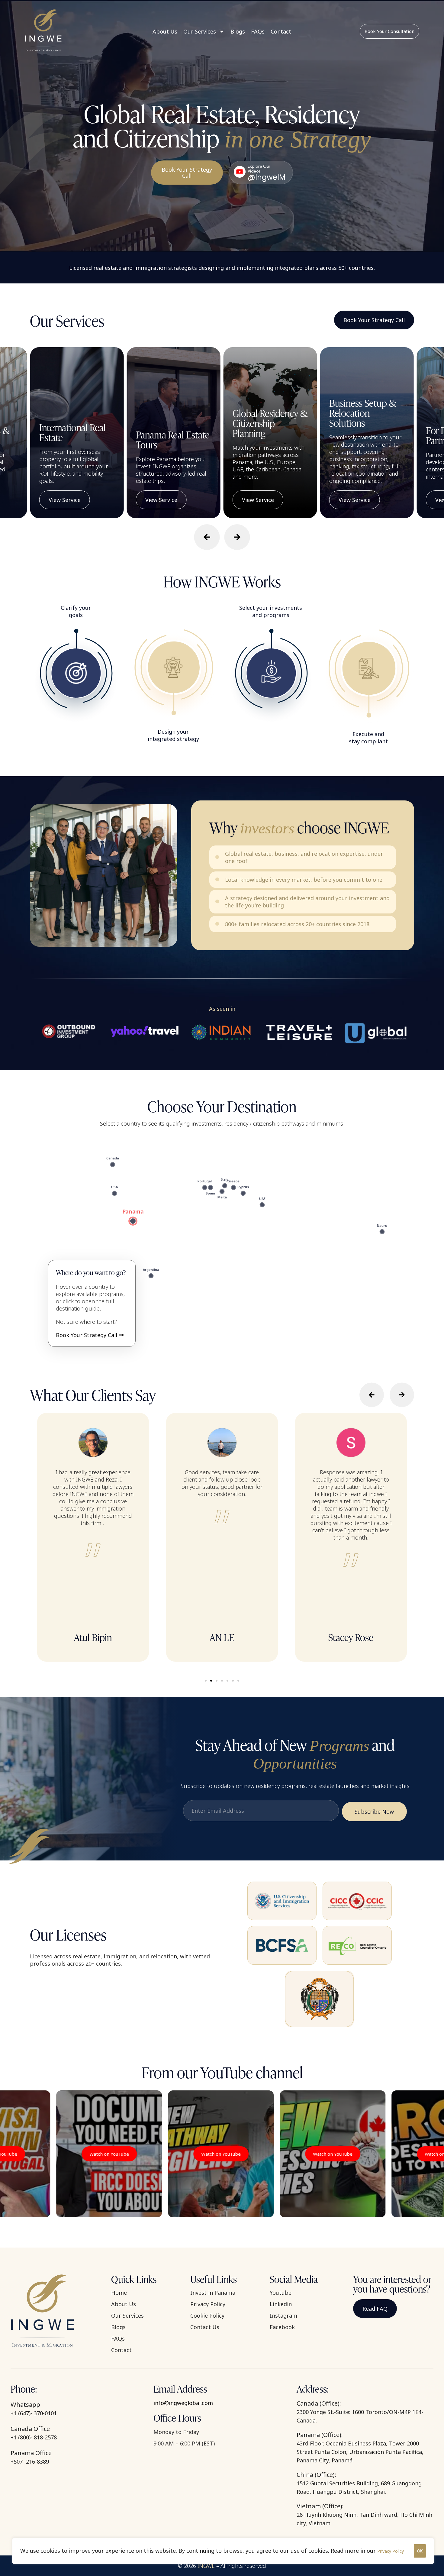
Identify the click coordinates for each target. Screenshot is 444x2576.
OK (420, 2551)
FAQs (258, 31)
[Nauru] (382, 1232)
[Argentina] (151, 1276)
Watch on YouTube (90, 2154)
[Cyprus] (243, 1193)
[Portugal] (205, 1188)
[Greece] (233, 1188)
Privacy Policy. (391, 2551)
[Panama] (133, 1221)
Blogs (238, 31)
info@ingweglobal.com (183, 2403)
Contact (281, 31)
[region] (223, 2551)
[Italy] (225, 1186)
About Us (165, 31)
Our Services (200, 31)
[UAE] (262, 1205)
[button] (207, 537)
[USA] (114, 1193)
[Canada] (113, 1165)
